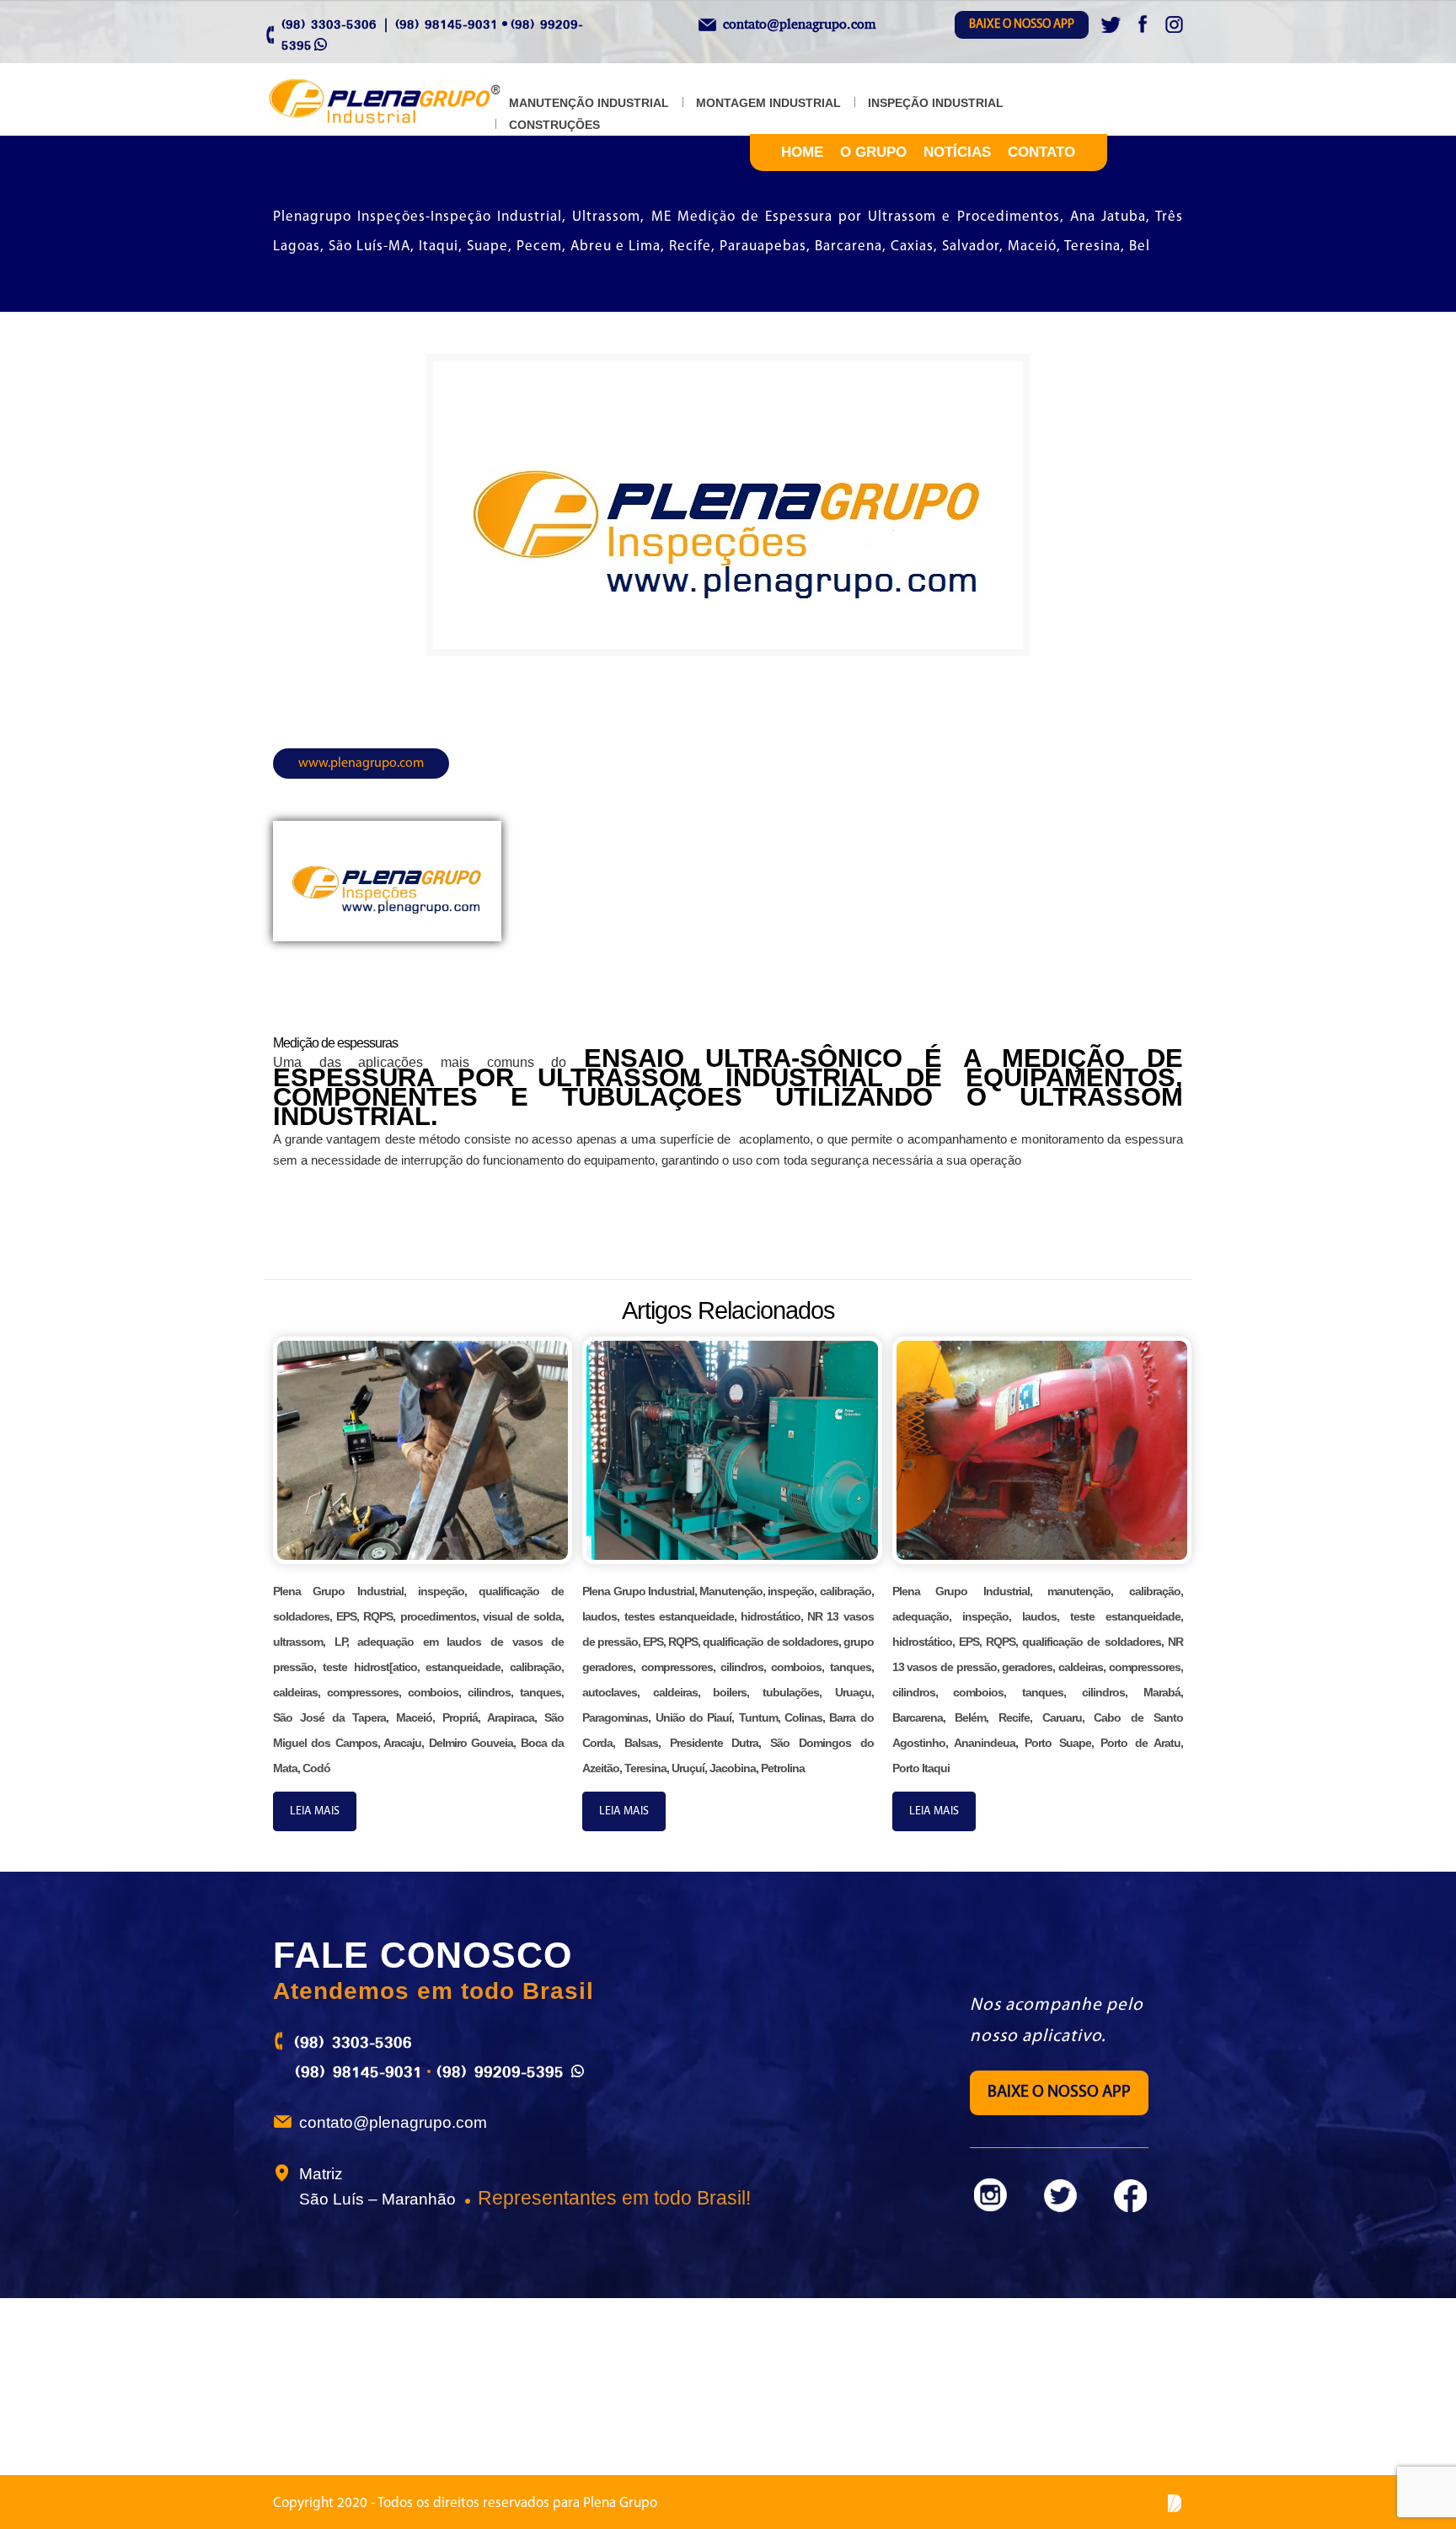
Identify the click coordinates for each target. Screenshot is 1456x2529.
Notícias (957, 152)
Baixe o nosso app (1022, 25)
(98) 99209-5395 (500, 2071)
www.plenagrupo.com (361, 764)
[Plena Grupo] (402, 102)
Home (802, 152)
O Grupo (873, 152)
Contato (1041, 152)
